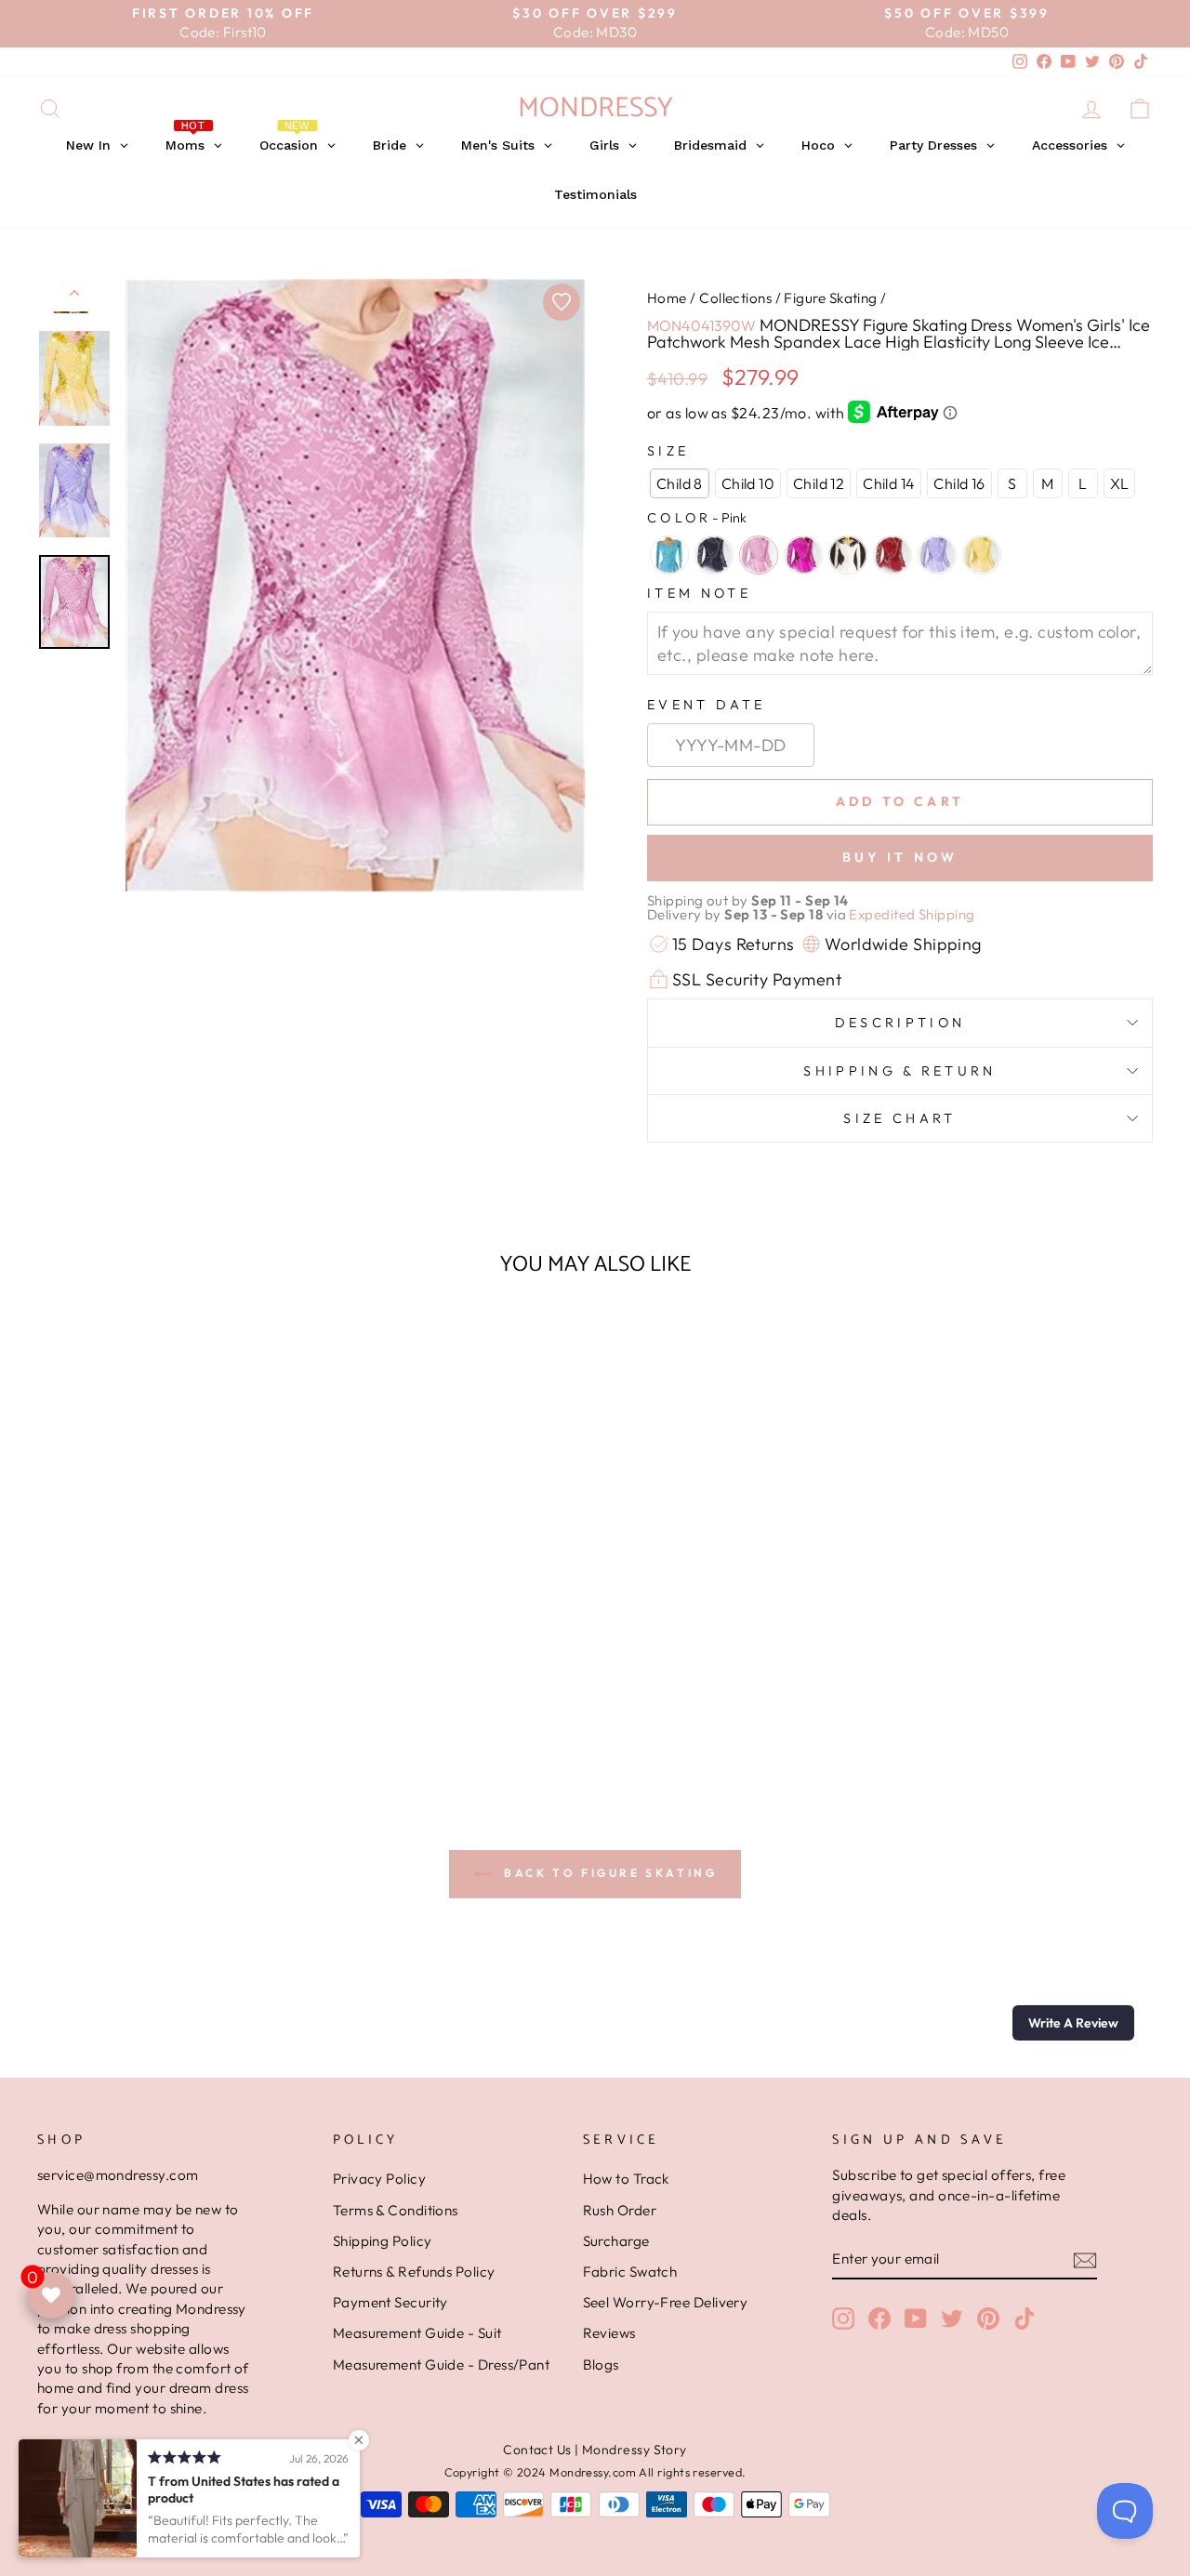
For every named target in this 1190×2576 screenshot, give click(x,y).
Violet (937, 555)
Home (667, 298)
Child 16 (959, 483)
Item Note (699, 593)
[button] (1073, 2023)
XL (1120, 483)
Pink (759, 555)
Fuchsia (803, 555)
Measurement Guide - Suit (417, 2333)
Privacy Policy (379, 2179)
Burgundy (892, 555)
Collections (735, 298)
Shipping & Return (899, 1071)
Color (697, 518)
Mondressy (595, 108)
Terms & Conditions (396, 2210)
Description (900, 1023)
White (848, 555)
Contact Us (537, 2450)
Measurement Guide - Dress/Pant (442, 2365)
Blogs (601, 2365)
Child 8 (680, 483)
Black (714, 555)
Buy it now (900, 857)
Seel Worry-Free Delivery (666, 2302)
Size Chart (899, 1118)
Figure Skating (830, 298)
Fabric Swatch (630, 2272)
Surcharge (616, 2241)
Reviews (609, 2333)
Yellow (982, 555)
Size (668, 451)
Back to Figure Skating (608, 1873)
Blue (669, 555)
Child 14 (889, 483)
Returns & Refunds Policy (414, 2272)
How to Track (626, 2179)
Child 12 (819, 483)
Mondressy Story (635, 2450)
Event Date (706, 705)
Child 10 (748, 483)
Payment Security (390, 2302)
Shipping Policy (383, 2241)
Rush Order (620, 2210)
